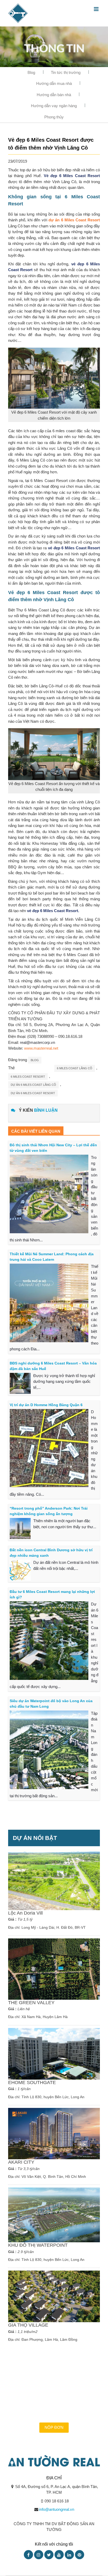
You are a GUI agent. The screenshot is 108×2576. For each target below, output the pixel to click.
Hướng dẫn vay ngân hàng (54, 106)
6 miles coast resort (28, 1077)
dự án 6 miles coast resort (33, 1093)
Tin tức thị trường (66, 72)
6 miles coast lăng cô (75, 1068)
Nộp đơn (54, 2427)
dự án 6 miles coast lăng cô (33, 1085)
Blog (31, 72)
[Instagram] (39, 2555)
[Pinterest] (80, 2555)
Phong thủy (54, 117)
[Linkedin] (69, 2555)
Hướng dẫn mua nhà (54, 83)
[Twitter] (49, 2555)
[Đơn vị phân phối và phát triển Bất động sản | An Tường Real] (18, 13)
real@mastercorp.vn (37, 1042)
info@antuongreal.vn (57, 2509)
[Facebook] (28, 2555)
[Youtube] (59, 2555)
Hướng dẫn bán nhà (54, 95)
